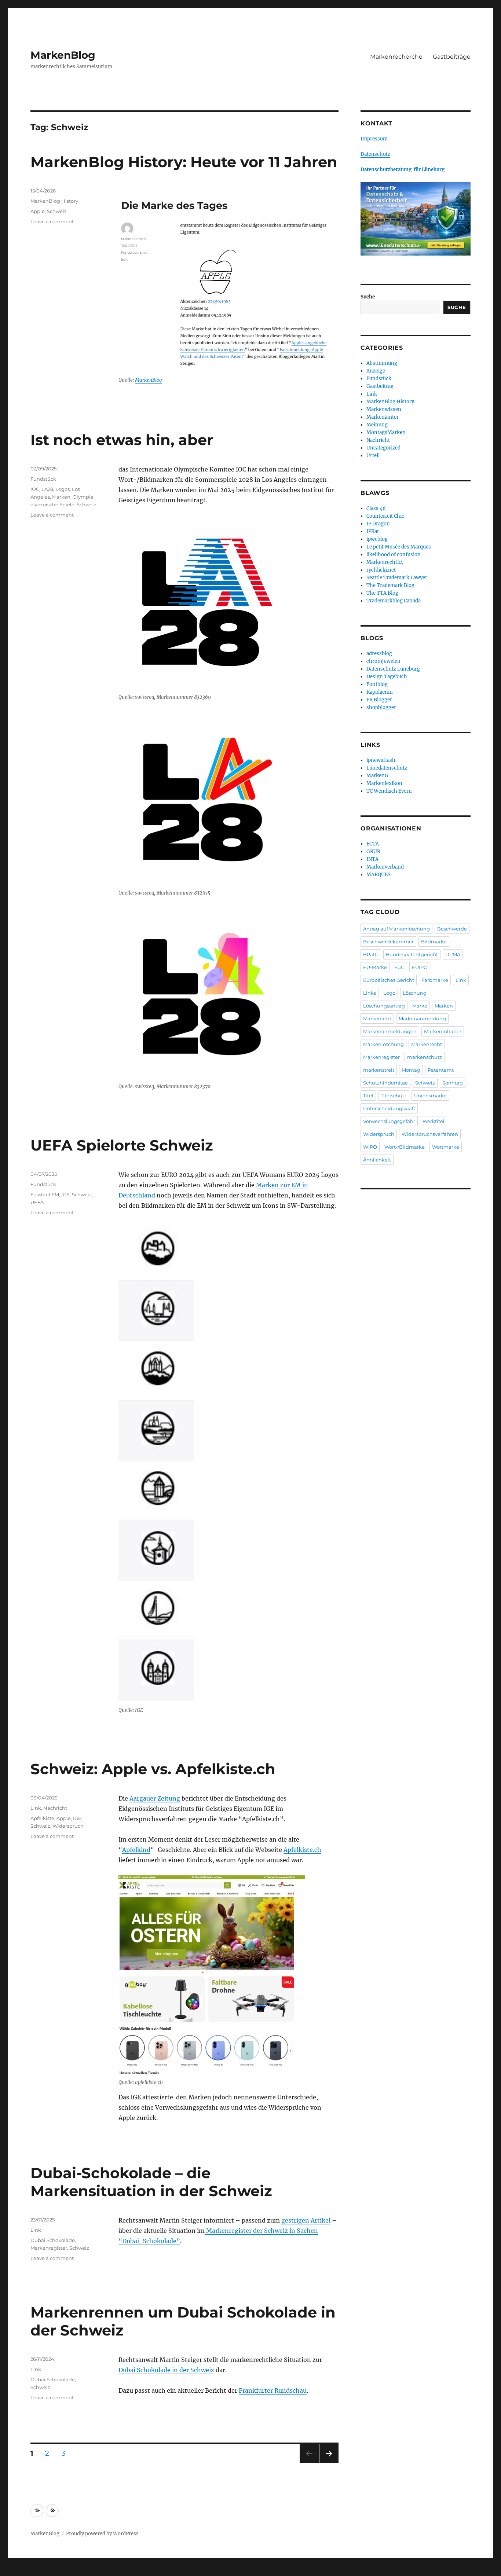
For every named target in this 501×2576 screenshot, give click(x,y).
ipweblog (377, 539)
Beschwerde (452, 929)
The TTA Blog (382, 593)
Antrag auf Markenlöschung (396, 929)
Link (36, 1808)
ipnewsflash (381, 760)
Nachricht (55, 1808)
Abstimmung (382, 363)
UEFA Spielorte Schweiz (122, 1145)
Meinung (377, 425)
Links (370, 993)
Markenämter (383, 417)
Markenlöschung (383, 1044)
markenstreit (379, 1070)
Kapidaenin (380, 692)
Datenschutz (375, 154)
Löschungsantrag (384, 1006)
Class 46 (376, 508)
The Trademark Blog (390, 585)
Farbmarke (435, 980)
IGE (65, 1195)
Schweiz (57, 211)
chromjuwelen (383, 661)
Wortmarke (446, 1147)
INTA (372, 859)
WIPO (370, 1147)
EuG (399, 967)
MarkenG (377, 776)
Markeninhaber (443, 1031)
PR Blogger (379, 700)
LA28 (47, 489)
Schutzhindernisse (385, 1083)
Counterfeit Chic (385, 516)
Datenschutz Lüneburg (393, 669)
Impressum (374, 139)
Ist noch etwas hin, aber (122, 440)
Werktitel (434, 1121)
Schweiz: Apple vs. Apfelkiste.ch (153, 1769)
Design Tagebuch (387, 677)
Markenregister (49, 2248)
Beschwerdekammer (388, 942)
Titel (368, 1096)
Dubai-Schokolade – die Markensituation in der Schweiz (151, 2182)
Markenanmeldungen (390, 1031)
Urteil (373, 456)
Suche (368, 297)
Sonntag (453, 1083)
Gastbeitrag (380, 386)
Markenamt (377, 1019)
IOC (35, 489)
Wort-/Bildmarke (405, 1147)
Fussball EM (45, 1195)
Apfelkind (136, 1850)
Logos (63, 489)
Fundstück (43, 479)
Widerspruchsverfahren (430, 1134)
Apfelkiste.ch (302, 1850)
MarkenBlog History (54, 201)
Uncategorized (383, 448)
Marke (420, 1006)
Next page (329, 2463)
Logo (389, 993)
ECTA (373, 844)
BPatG (371, 954)
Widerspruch (68, 1826)
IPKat (373, 531)
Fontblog (377, 684)
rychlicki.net (381, 570)
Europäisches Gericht (389, 980)
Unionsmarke (430, 1096)
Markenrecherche (396, 57)
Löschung (415, 993)
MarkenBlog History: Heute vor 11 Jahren (184, 162)
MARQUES (379, 875)
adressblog (379, 654)
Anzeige (376, 371)
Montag (411, 1070)
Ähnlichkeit (377, 1160)
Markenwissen (384, 409)
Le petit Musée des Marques (399, 547)
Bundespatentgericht (412, 954)
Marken (61, 497)
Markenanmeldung (422, 1019)
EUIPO (420, 967)
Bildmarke (434, 942)
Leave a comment (52, 221)
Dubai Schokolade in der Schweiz (166, 2370)
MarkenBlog (63, 55)
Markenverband (385, 867)
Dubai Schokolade (53, 2240)
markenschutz (425, 1057)
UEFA (37, 1202)
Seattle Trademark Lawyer (397, 578)
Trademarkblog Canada (394, 601)
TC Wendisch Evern (389, 791)
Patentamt (441, 1070)
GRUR (373, 852)
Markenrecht (427, 1044)
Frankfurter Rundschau (273, 2390)
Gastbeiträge (452, 57)
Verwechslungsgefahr (389, 1121)
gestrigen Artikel (306, 2220)
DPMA (453, 954)
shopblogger (381, 707)
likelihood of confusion (394, 555)
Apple (38, 211)
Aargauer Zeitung (155, 1798)
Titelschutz (394, 1096)
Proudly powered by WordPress (102, 2534)
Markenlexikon (384, 783)
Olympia (83, 497)
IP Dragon (378, 524)
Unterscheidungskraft (389, 1108)
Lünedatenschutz (387, 768)
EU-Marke (375, 967)
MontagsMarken (386, 432)
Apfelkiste (42, 1818)
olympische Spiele (52, 504)
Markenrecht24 (385, 562)
